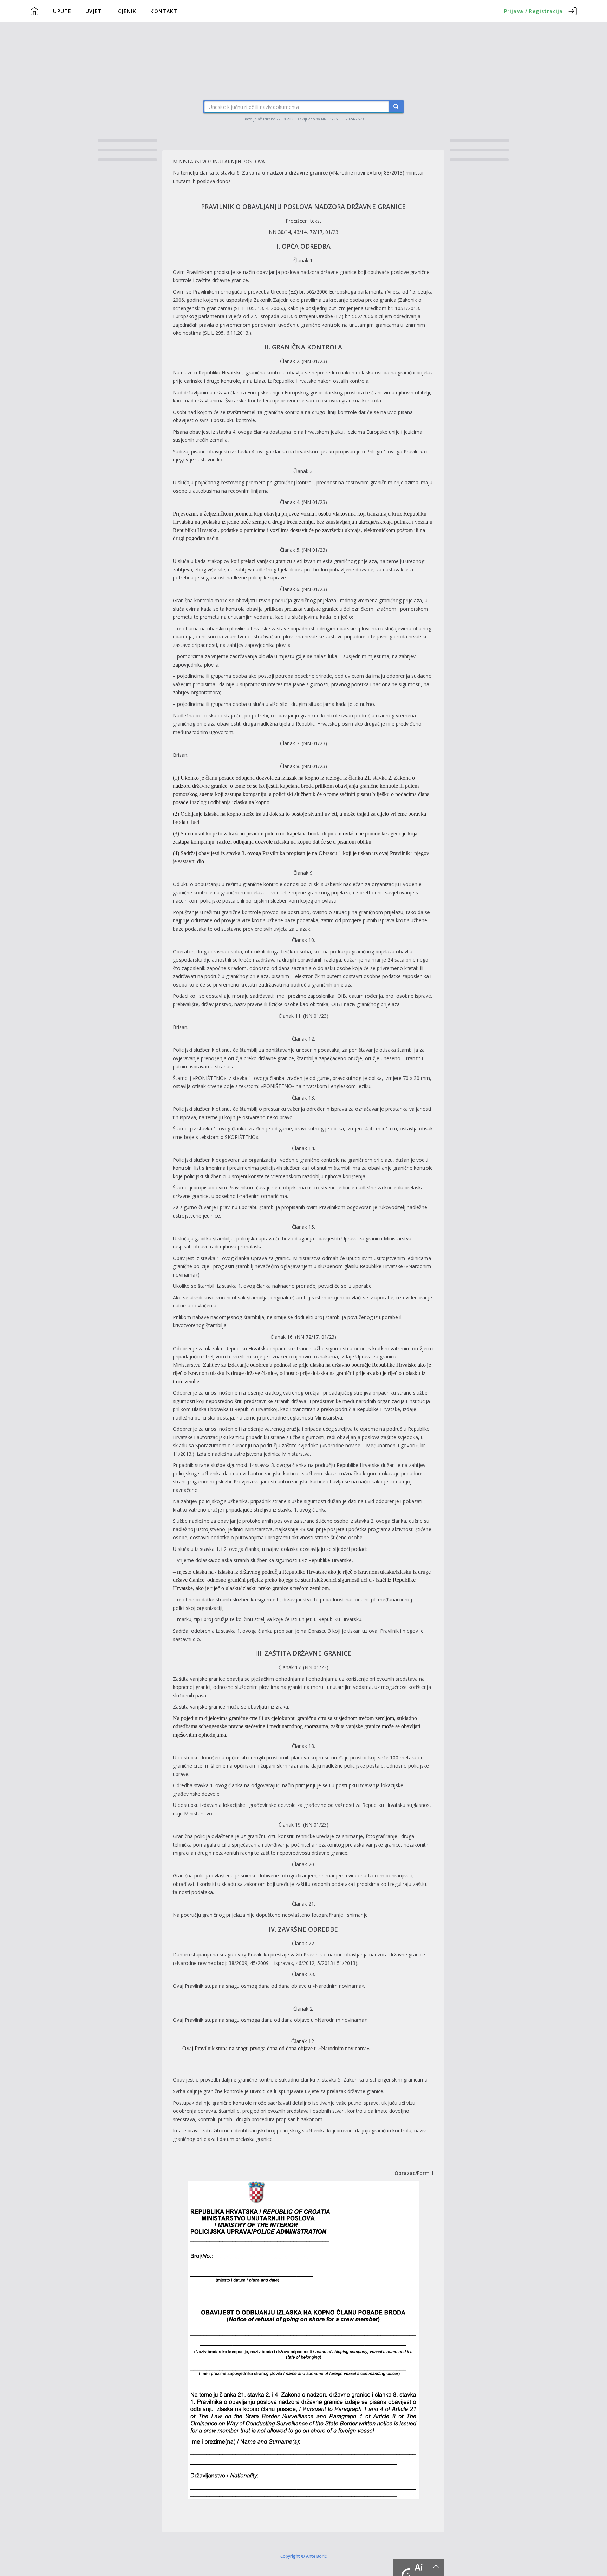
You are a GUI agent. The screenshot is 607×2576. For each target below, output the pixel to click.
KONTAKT (164, 11)
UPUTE (62, 11)
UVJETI (95, 11)
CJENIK (127, 11)
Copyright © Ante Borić (303, 2556)
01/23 (332, 232)
